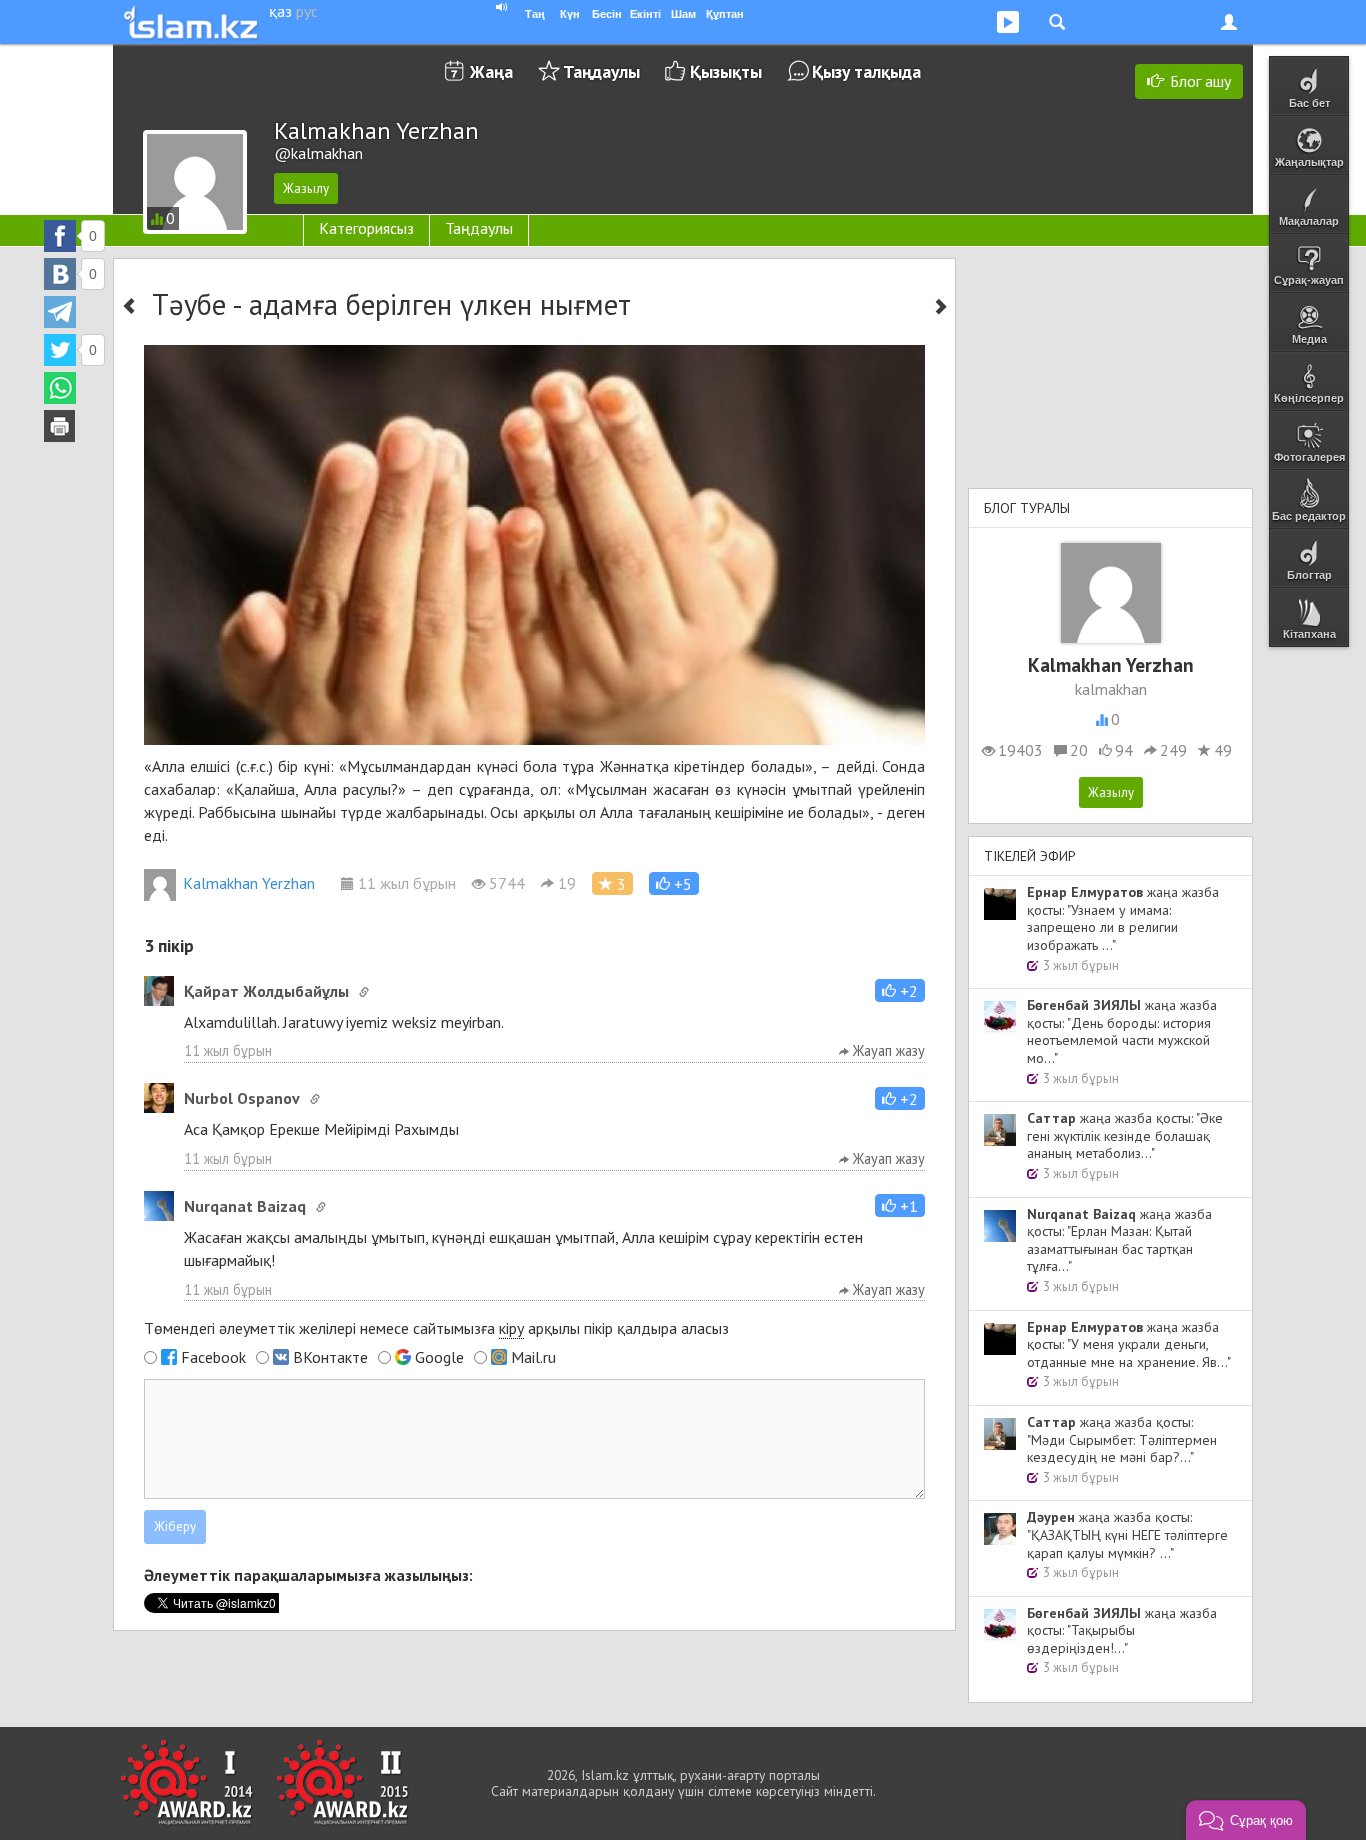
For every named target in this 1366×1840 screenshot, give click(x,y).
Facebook (213, 1357)
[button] (674, 883)
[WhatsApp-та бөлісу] (60, 388)
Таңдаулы (601, 71)
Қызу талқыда (866, 71)
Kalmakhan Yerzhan (249, 883)
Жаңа (491, 71)
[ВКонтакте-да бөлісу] (60, 274)
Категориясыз (366, 228)
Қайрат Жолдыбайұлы (266, 991)
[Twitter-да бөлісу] (60, 350)
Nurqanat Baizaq (245, 1206)
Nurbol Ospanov (242, 1098)
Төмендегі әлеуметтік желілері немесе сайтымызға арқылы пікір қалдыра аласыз (436, 1328)
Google (439, 1357)
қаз (280, 11)
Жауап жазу (887, 1050)
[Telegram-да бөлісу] (60, 312)
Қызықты (726, 71)
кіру (511, 1328)
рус (307, 11)
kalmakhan (1111, 689)
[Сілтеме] (364, 992)
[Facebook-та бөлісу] (60, 236)
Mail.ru (533, 1357)
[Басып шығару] (60, 426)
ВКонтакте (330, 1357)
